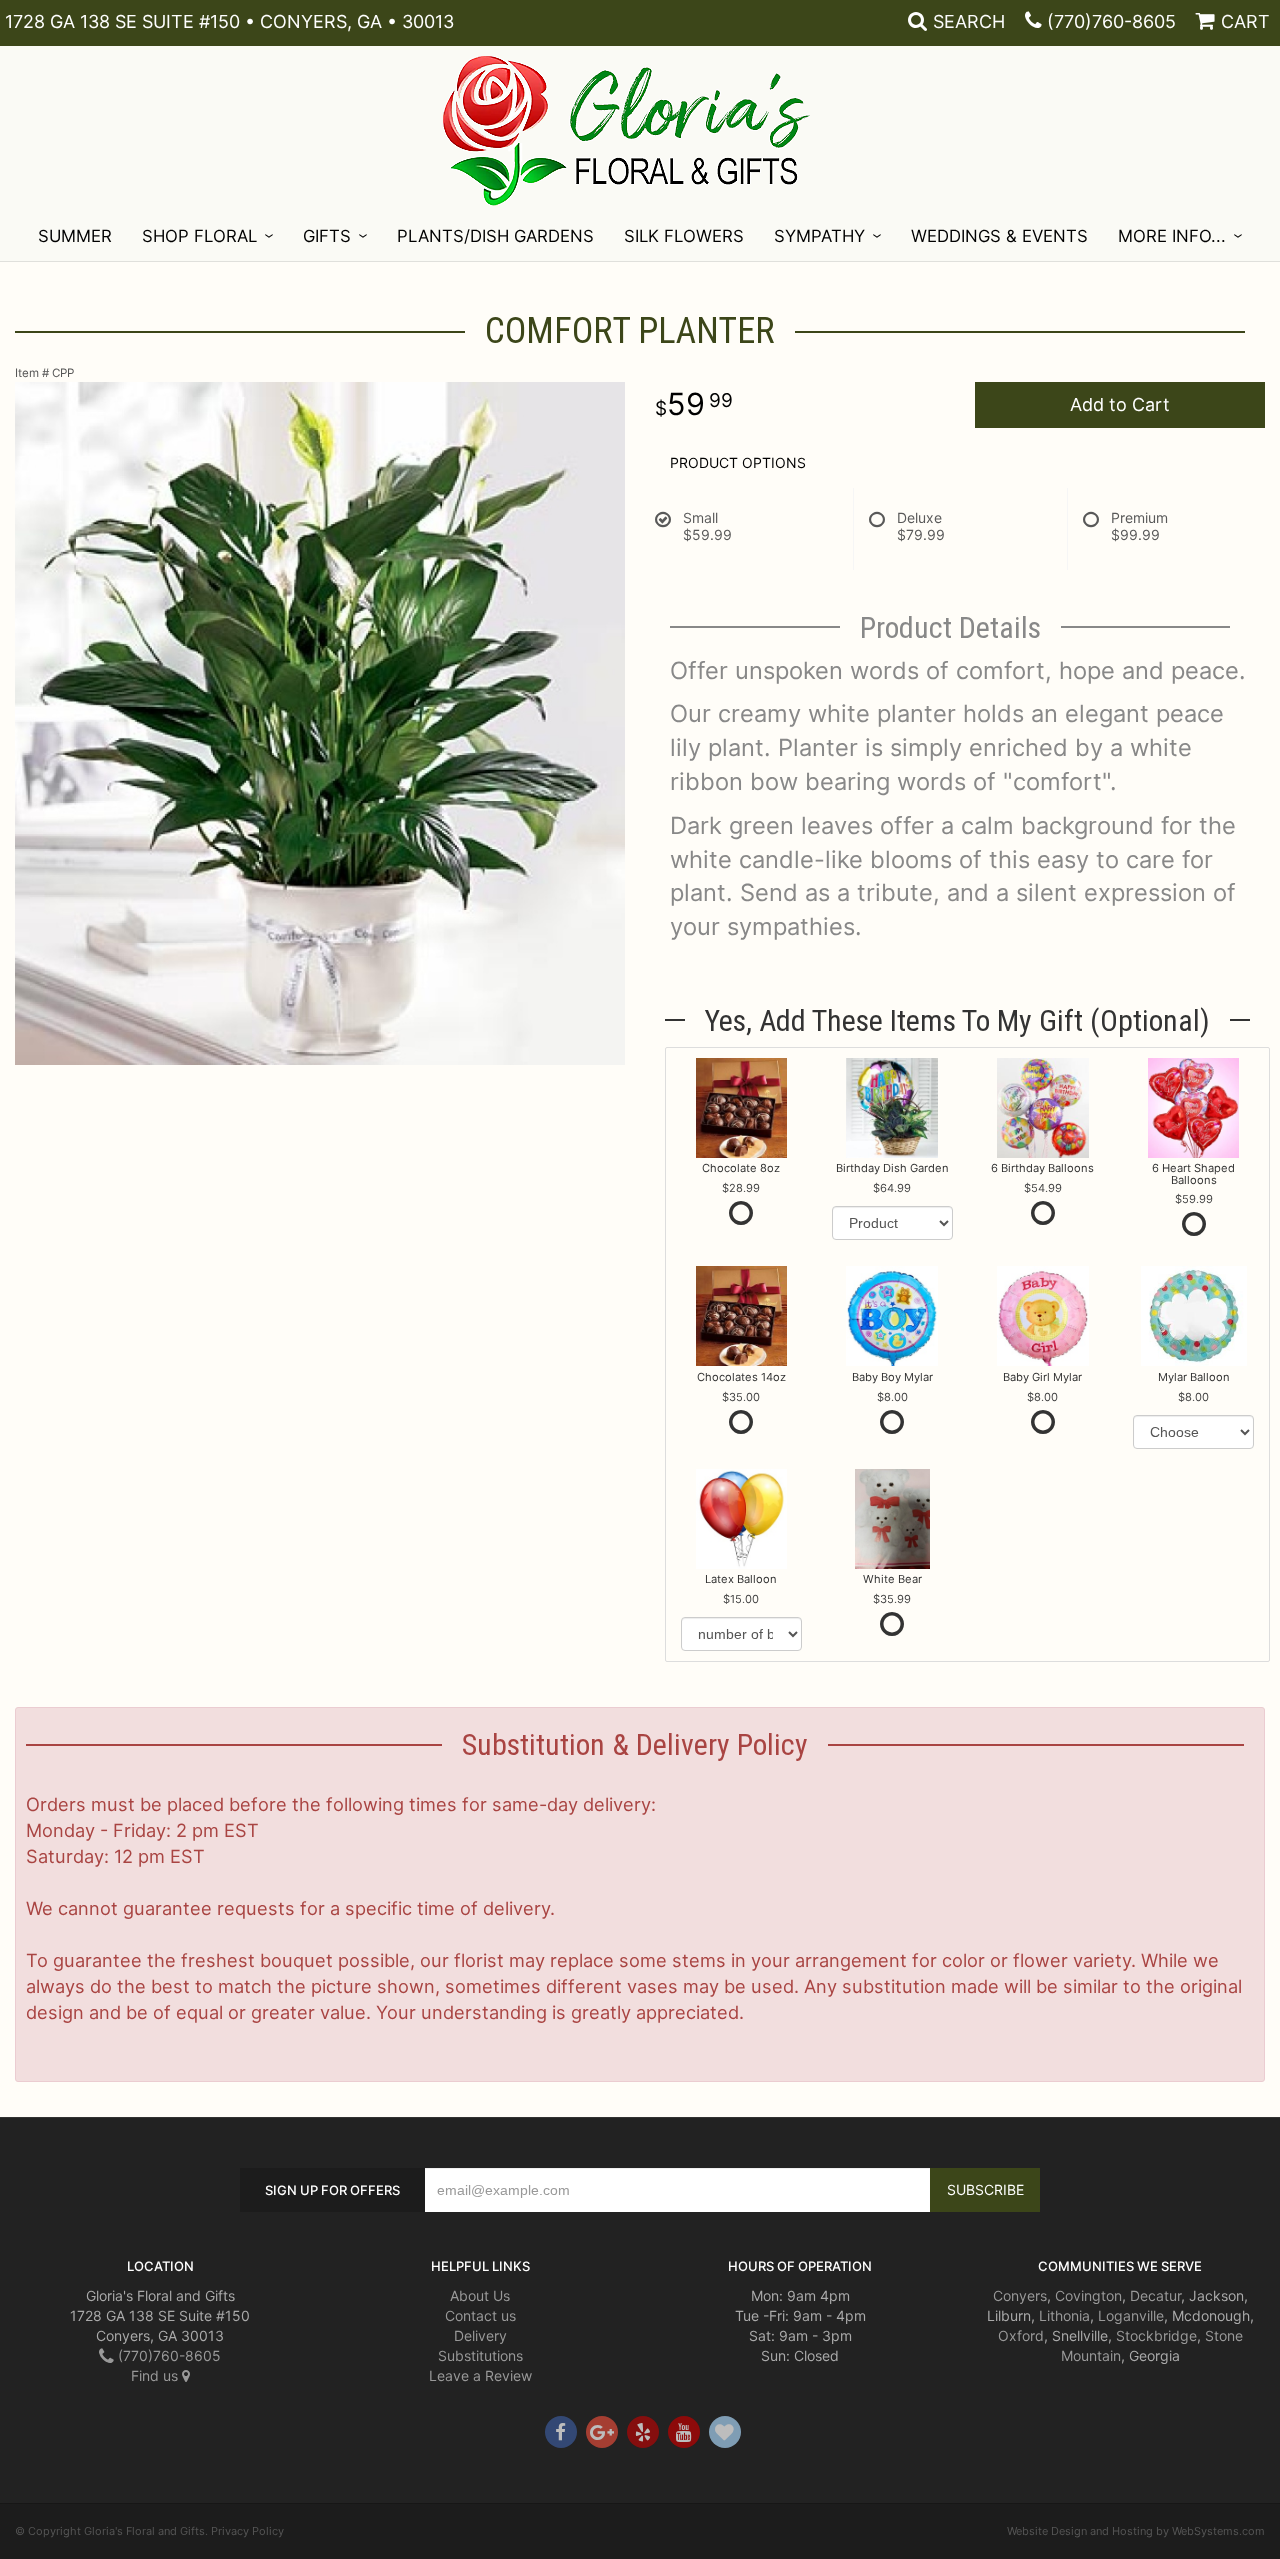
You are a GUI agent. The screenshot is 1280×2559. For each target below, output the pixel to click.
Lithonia (1064, 2315)
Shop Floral (199, 236)
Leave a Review (480, 2375)
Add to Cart (1120, 404)
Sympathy (819, 236)
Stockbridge (1156, 2335)
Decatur (1155, 2295)
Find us (156, 2375)
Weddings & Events (999, 236)
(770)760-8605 (1111, 21)
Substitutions (480, 2355)
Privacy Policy (247, 2531)
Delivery (480, 2335)
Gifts (327, 236)
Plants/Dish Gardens (495, 236)
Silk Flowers (684, 236)
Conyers (1020, 2295)
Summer (75, 236)
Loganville (1131, 2315)
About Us (480, 2295)
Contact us (480, 2315)
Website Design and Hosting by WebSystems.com (1136, 2531)
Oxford (1021, 2335)
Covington (1088, 2295)
